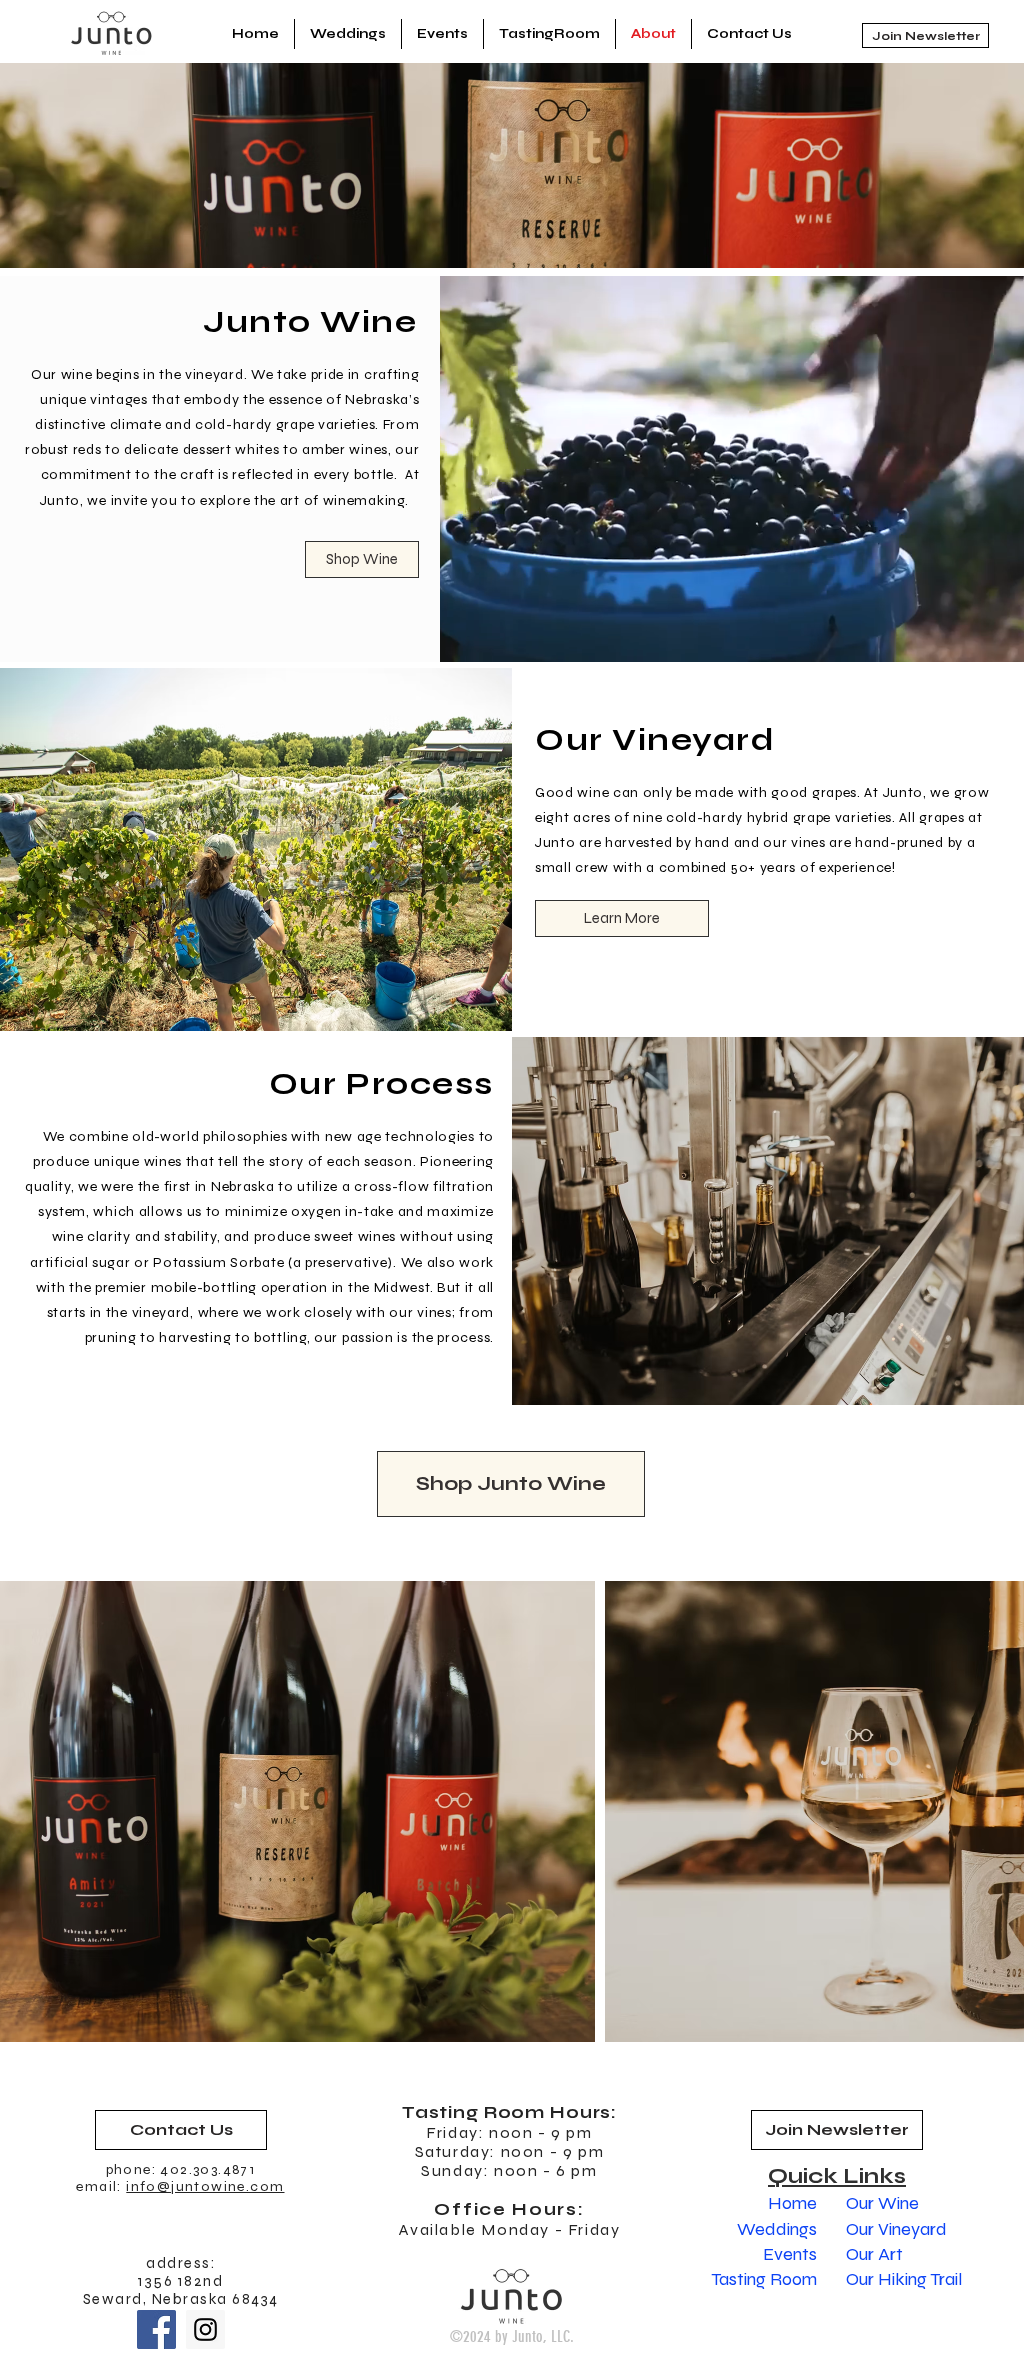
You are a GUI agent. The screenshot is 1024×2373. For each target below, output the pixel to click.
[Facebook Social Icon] (156, 2329)
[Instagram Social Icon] (205, 2329)
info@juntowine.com (205, 2186)
